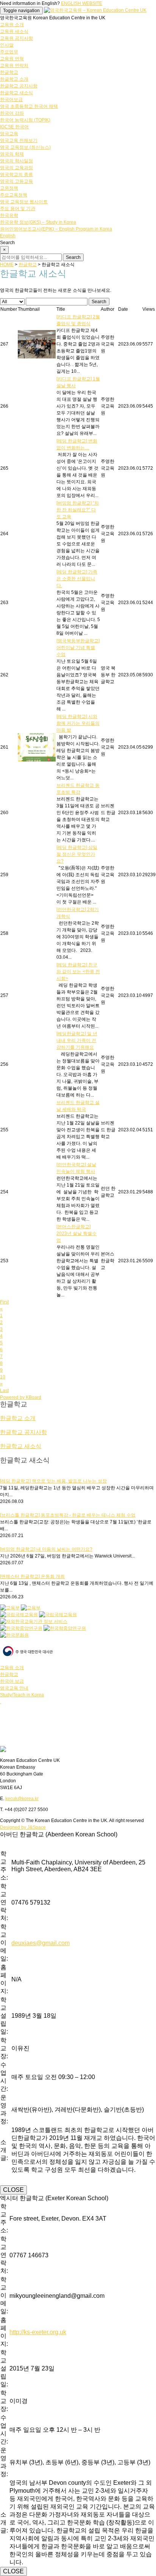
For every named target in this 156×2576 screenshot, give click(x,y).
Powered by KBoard (21, 1397)
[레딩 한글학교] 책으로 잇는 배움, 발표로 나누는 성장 (53, 1481)
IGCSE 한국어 (14, 127)
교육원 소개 (12, 25)
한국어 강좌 (12, 113)
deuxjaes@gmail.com (41, 1943)
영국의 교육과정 (16, 168)
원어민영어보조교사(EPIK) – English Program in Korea (56, 229)
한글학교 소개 (14, 79)
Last (4, 1391)
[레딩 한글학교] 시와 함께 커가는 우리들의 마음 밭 (78, 723)
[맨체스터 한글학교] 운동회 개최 (32, 1576)
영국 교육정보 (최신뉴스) (25, 147)
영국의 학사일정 (16, 161)
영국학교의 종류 (16, 174)
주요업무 (9, 52)
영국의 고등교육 (16, 181)
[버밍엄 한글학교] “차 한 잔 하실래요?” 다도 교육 (78, 510)
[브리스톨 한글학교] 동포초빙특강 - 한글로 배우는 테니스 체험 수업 (68, 1515)
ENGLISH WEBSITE (82, 3)
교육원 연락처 (14, 65)
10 (3, 1377)
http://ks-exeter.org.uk (38, 2332)
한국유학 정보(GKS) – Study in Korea (38, 222)
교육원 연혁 (12, 59)
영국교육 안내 (14, 1688)
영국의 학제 (12, 154)
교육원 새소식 (14, 31)
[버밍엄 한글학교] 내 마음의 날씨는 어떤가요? (46, 1549)
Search (99, 302)
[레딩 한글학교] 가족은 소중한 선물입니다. (77, 579)
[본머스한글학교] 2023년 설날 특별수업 (76, 1233)
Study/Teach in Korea (22, 1695)
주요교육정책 (14, 195)
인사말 (7, 45)
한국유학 (9, 215)
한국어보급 (11, 100)
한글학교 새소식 (16, 93)
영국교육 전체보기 (19, 140)
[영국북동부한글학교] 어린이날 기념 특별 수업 (78, 648)
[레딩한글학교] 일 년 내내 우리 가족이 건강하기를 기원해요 (77, 1040)
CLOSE (13, 2190)
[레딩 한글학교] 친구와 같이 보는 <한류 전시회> (78, 972)
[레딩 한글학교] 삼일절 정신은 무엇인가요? (77, 854)
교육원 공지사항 (16, 38)
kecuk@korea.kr (22, 1799)
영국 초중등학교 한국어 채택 (29, 106)
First (4, 1302)
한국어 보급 (12, 1681)
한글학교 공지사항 (19, 86)
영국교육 (9, 134)
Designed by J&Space (23, 1827)
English (8, 236)
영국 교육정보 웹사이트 (24, 202)
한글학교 (9, 72)
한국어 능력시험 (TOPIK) (25, 120)
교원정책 (9, 188)
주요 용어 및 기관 (18, 209)
